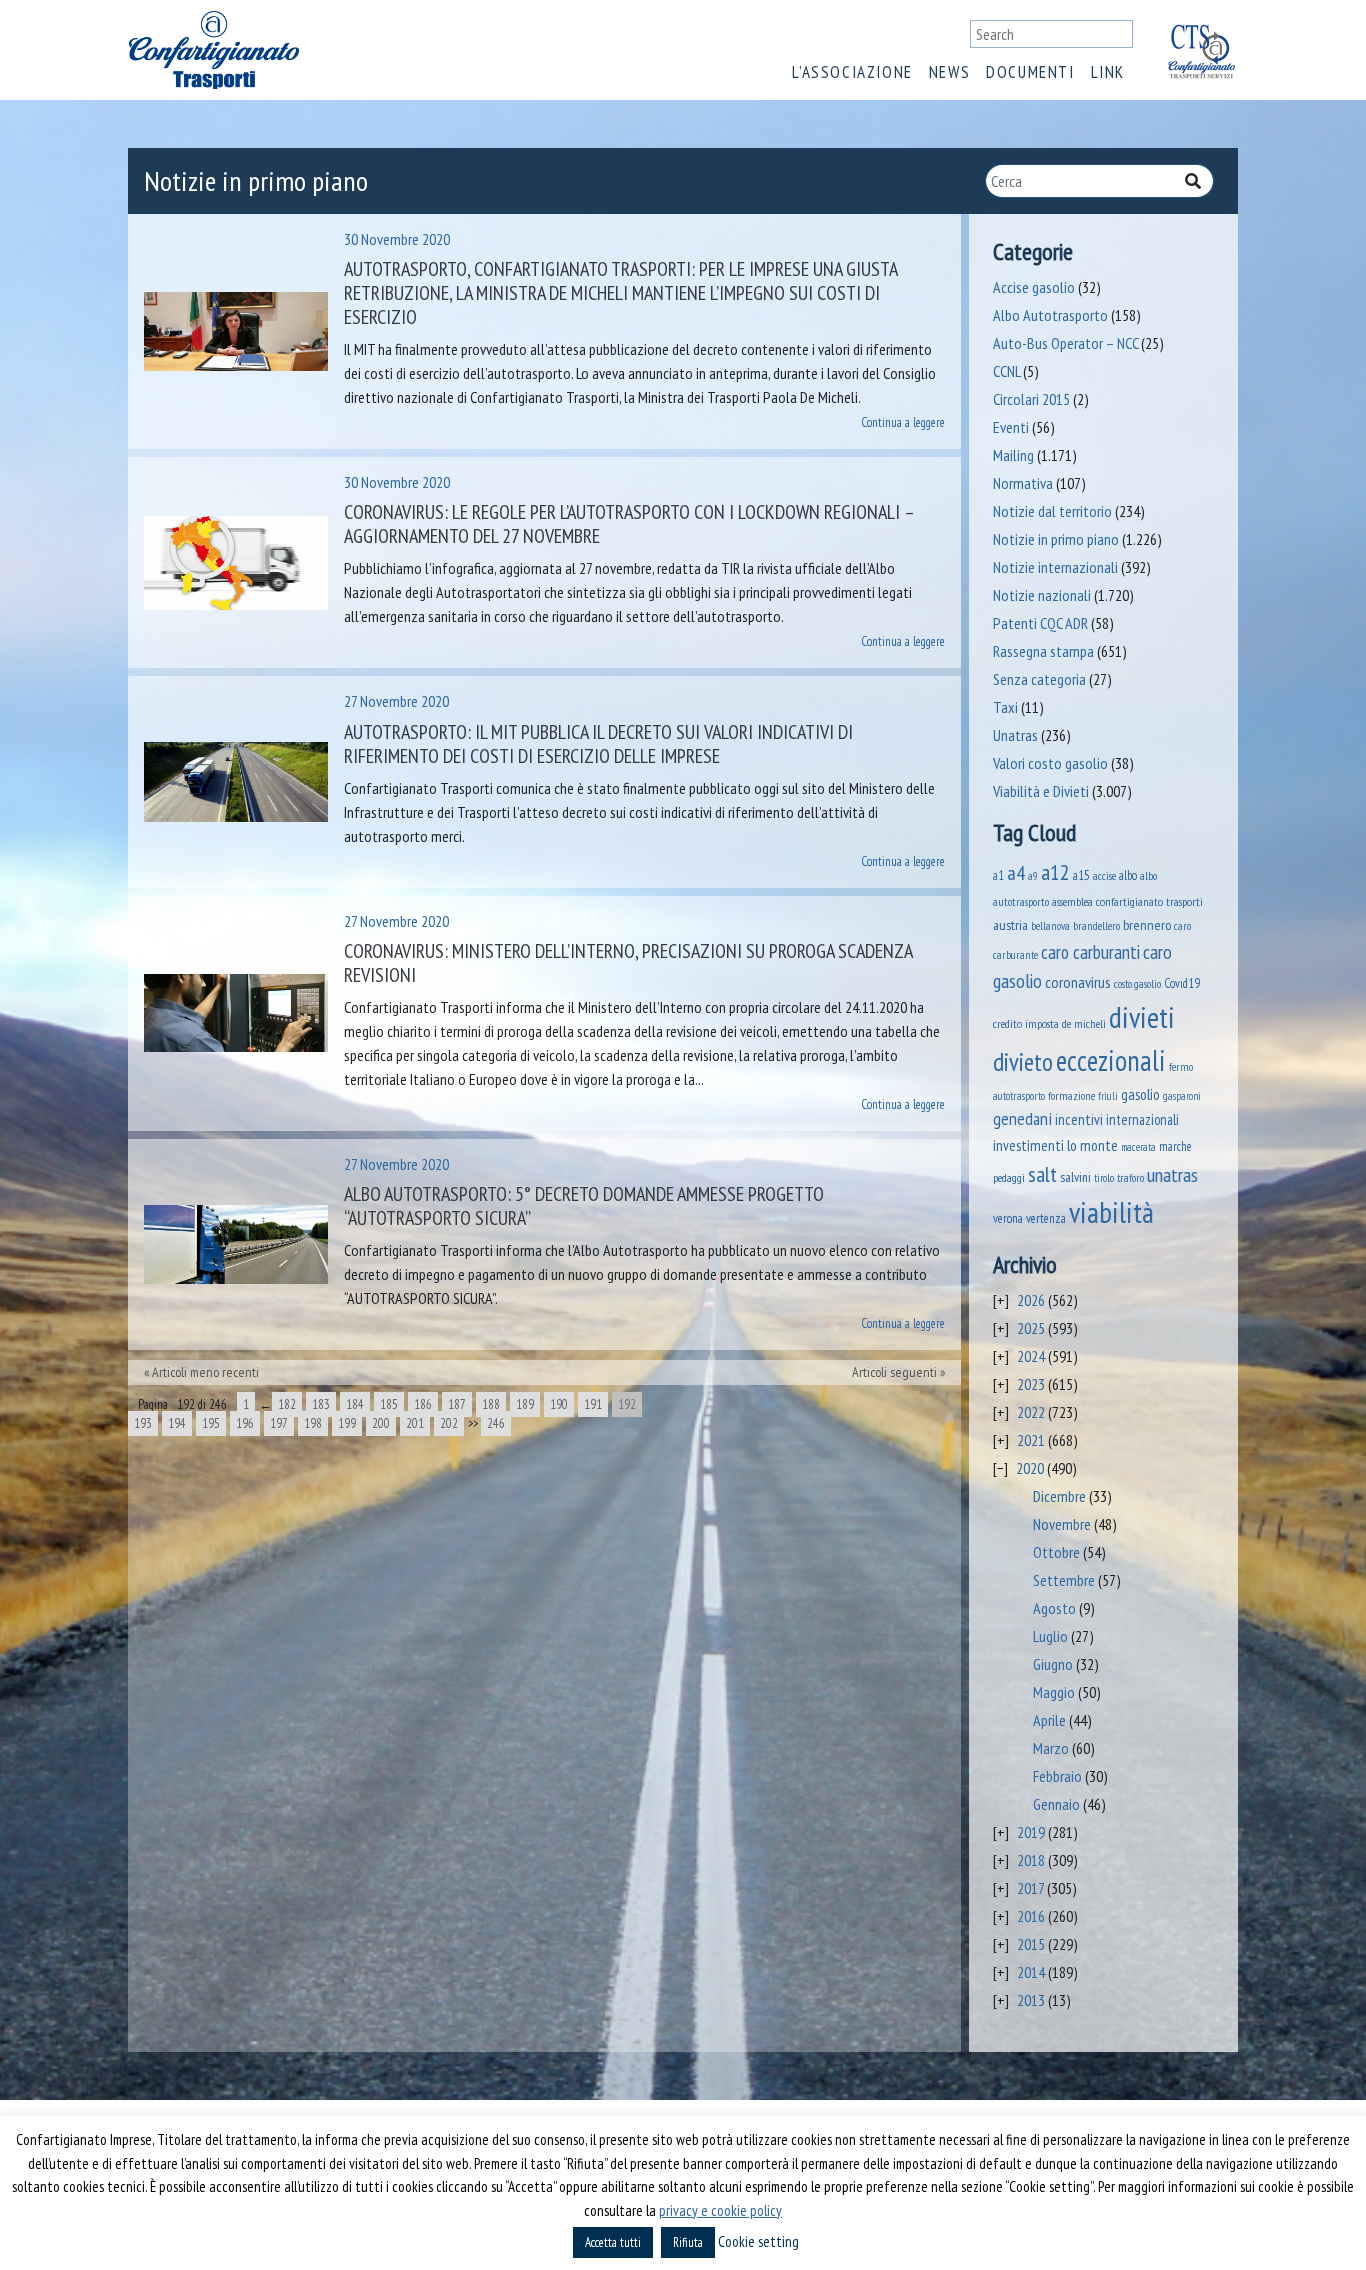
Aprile (1049, 1720)
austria (1010, 925)
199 (347, 1423)
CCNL (1006, 371)
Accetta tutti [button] (613, 2242)
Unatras (1015, 735)
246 (496, 1423)
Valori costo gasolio (1050, 763)
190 (559, 1404)
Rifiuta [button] (688, 2242)
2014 (1031, 1972)
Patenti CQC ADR (1040, 623)
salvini (1075, 1177)
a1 (998, 875)
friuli (1108, 1096)
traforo (1130, 1178)
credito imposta (1026, 1023)
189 (525, 1404)
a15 (1081, 875)
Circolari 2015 (1031, 399)
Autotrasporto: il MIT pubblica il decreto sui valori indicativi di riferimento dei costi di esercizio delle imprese (598, 744)
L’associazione (852, 72)
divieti (1142, 1017)
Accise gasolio (1034, 287)
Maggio (1054, 1692)
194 (177, 1423)
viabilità (1111, 1212)
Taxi (1005, 707)
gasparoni (1182, 1096)
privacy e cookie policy (720, 2210)
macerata (1138, 1147)
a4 (1016, 872)
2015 (1031, 1944)
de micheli (1084, 1023)
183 (321, 1404)
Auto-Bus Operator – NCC (1065, 343)
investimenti (1028, 1145)
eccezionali (1111, 1060)
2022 (1031, 1412)
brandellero (1096, 925)
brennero (1147, 925)
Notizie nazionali (1042, 595)
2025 (1031, 1328)
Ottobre (1056, 1552)
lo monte (1092, 1145)
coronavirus (1078, 981)
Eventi (1011, 427)
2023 (1031, 1384)
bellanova (1050, 926)
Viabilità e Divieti (1041, 791)
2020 (1030, 1468)
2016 (1031, 1916)
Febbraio (1057, 1776)
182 (287, 1404)
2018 (1031, 1860)
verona (1008, 1218)
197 (279, 1423)
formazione (1071, 1095)
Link (1108, 72)
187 (457, 1404)
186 (423, 1404)
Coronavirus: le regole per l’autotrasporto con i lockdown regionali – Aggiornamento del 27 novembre (629, 524)
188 (491, 1404)
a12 (1055, 872)
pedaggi (1009, 1177)
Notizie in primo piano (1056, 539)
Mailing (1013, 455)
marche (1175, 1146)
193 (143, 1423)
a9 (1033, 876)
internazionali (1142, 1119)
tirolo (1104, 1178)
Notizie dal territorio (1052, 511)
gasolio (1140, 1094)
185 (389, 1404)
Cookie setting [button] (758, 2241)
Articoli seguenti (894, 1372)
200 (381, 1423)
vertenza (1046, 1218)
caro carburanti (1090, 952)
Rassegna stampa (1043, 651)
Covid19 (1182, 983)
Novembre (1062, 1524)
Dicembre (1059, 1496)
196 (245, 1423)
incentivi (1079, 1119)
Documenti (1030, 72)
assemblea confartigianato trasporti (1127, 901)
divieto (1023, 1062)
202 (449, 1423)
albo (1128, 875)
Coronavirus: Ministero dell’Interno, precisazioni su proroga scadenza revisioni (628, 963)
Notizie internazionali (1055, 567)
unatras (1172, 1175)
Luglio (1050, 1636)
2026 (1031, 1300)
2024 (1031, 1356)
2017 (1030, 1888)
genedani (1022, 1118)
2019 (1031, 1832)
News (949, 72)
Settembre (1064, 1580)
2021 (1031, 1440)
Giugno (1053, 1664)
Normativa (1023, 483)
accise (1104, 875)
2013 (1031, 2000)
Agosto (1054, 1608)
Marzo (1051, 1748)
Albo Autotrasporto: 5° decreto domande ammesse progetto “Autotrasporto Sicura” (584, 1206)
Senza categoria (1039, 679)
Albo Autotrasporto (1050, 315)
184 (355, 1404)
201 (415, 1423)
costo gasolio (1137, 983)
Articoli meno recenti (205, 1372)
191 (593, 1404)
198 (313, 1423)
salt (1042, 1174)
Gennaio (1056, 1804)
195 (211, 1423)
